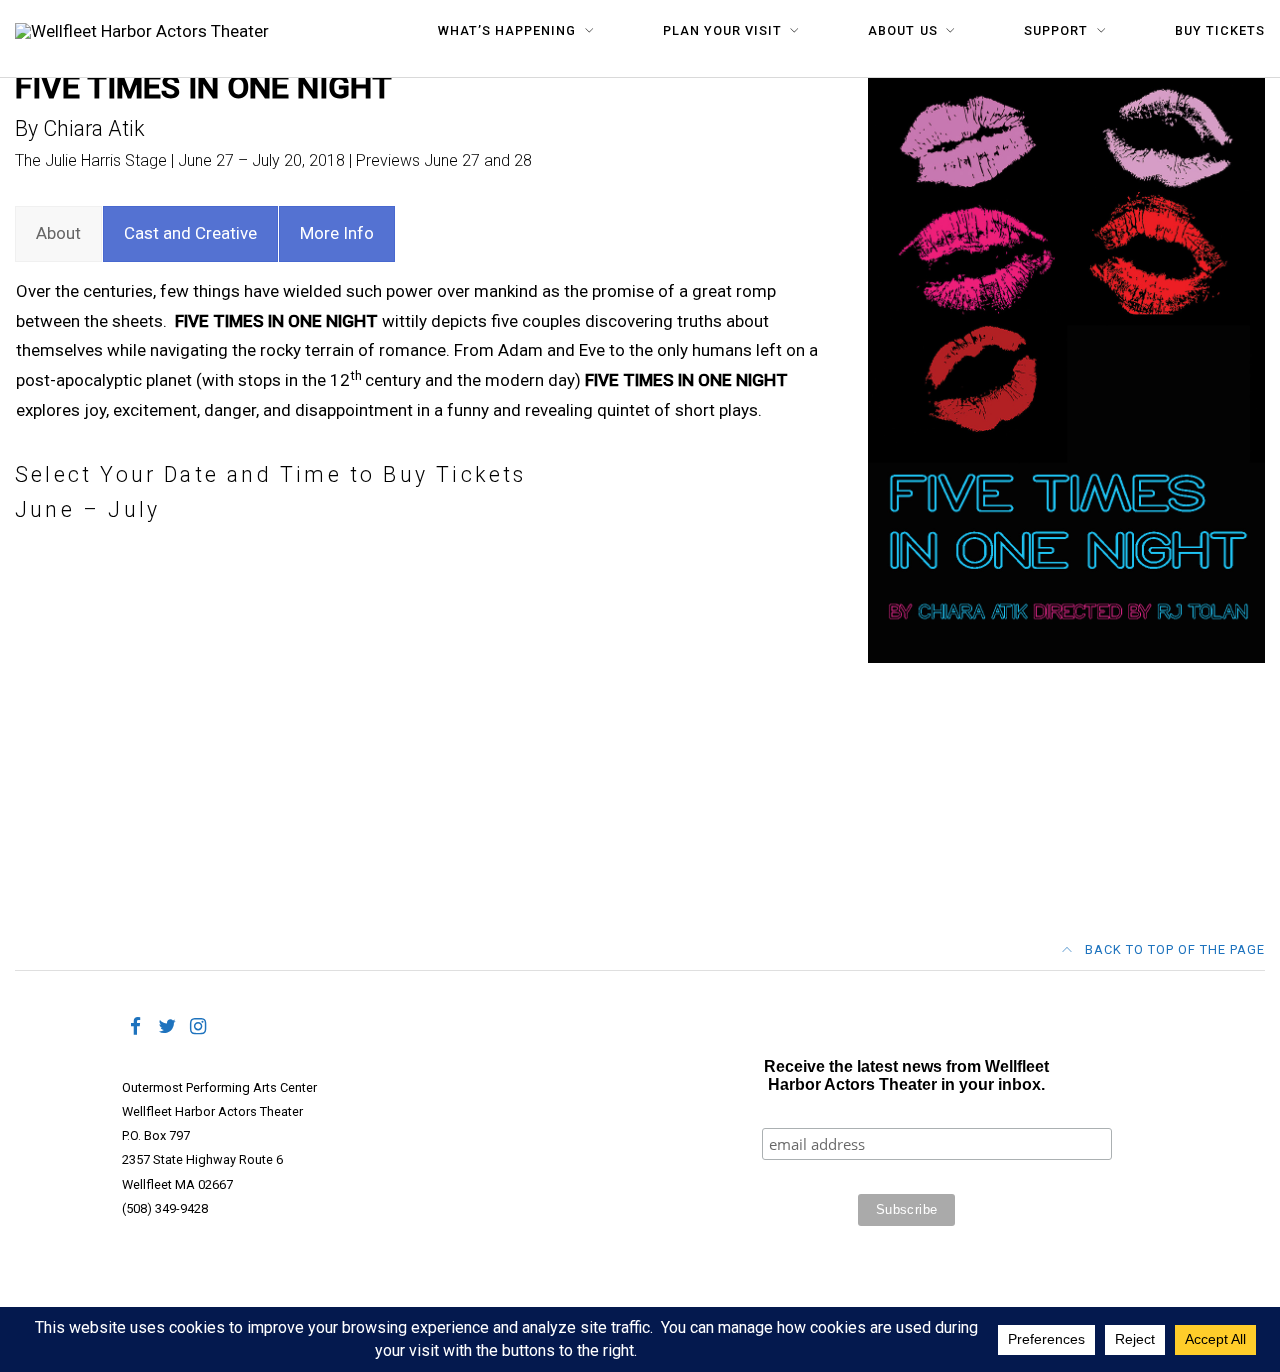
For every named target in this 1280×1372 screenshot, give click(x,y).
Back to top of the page (1173, 949)
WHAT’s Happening (507, 30)
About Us (902, 30)
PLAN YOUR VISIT (722, 30)
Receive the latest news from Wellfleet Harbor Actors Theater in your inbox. (906, 1075)
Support (1056, 30)
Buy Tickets (1220, 30)
